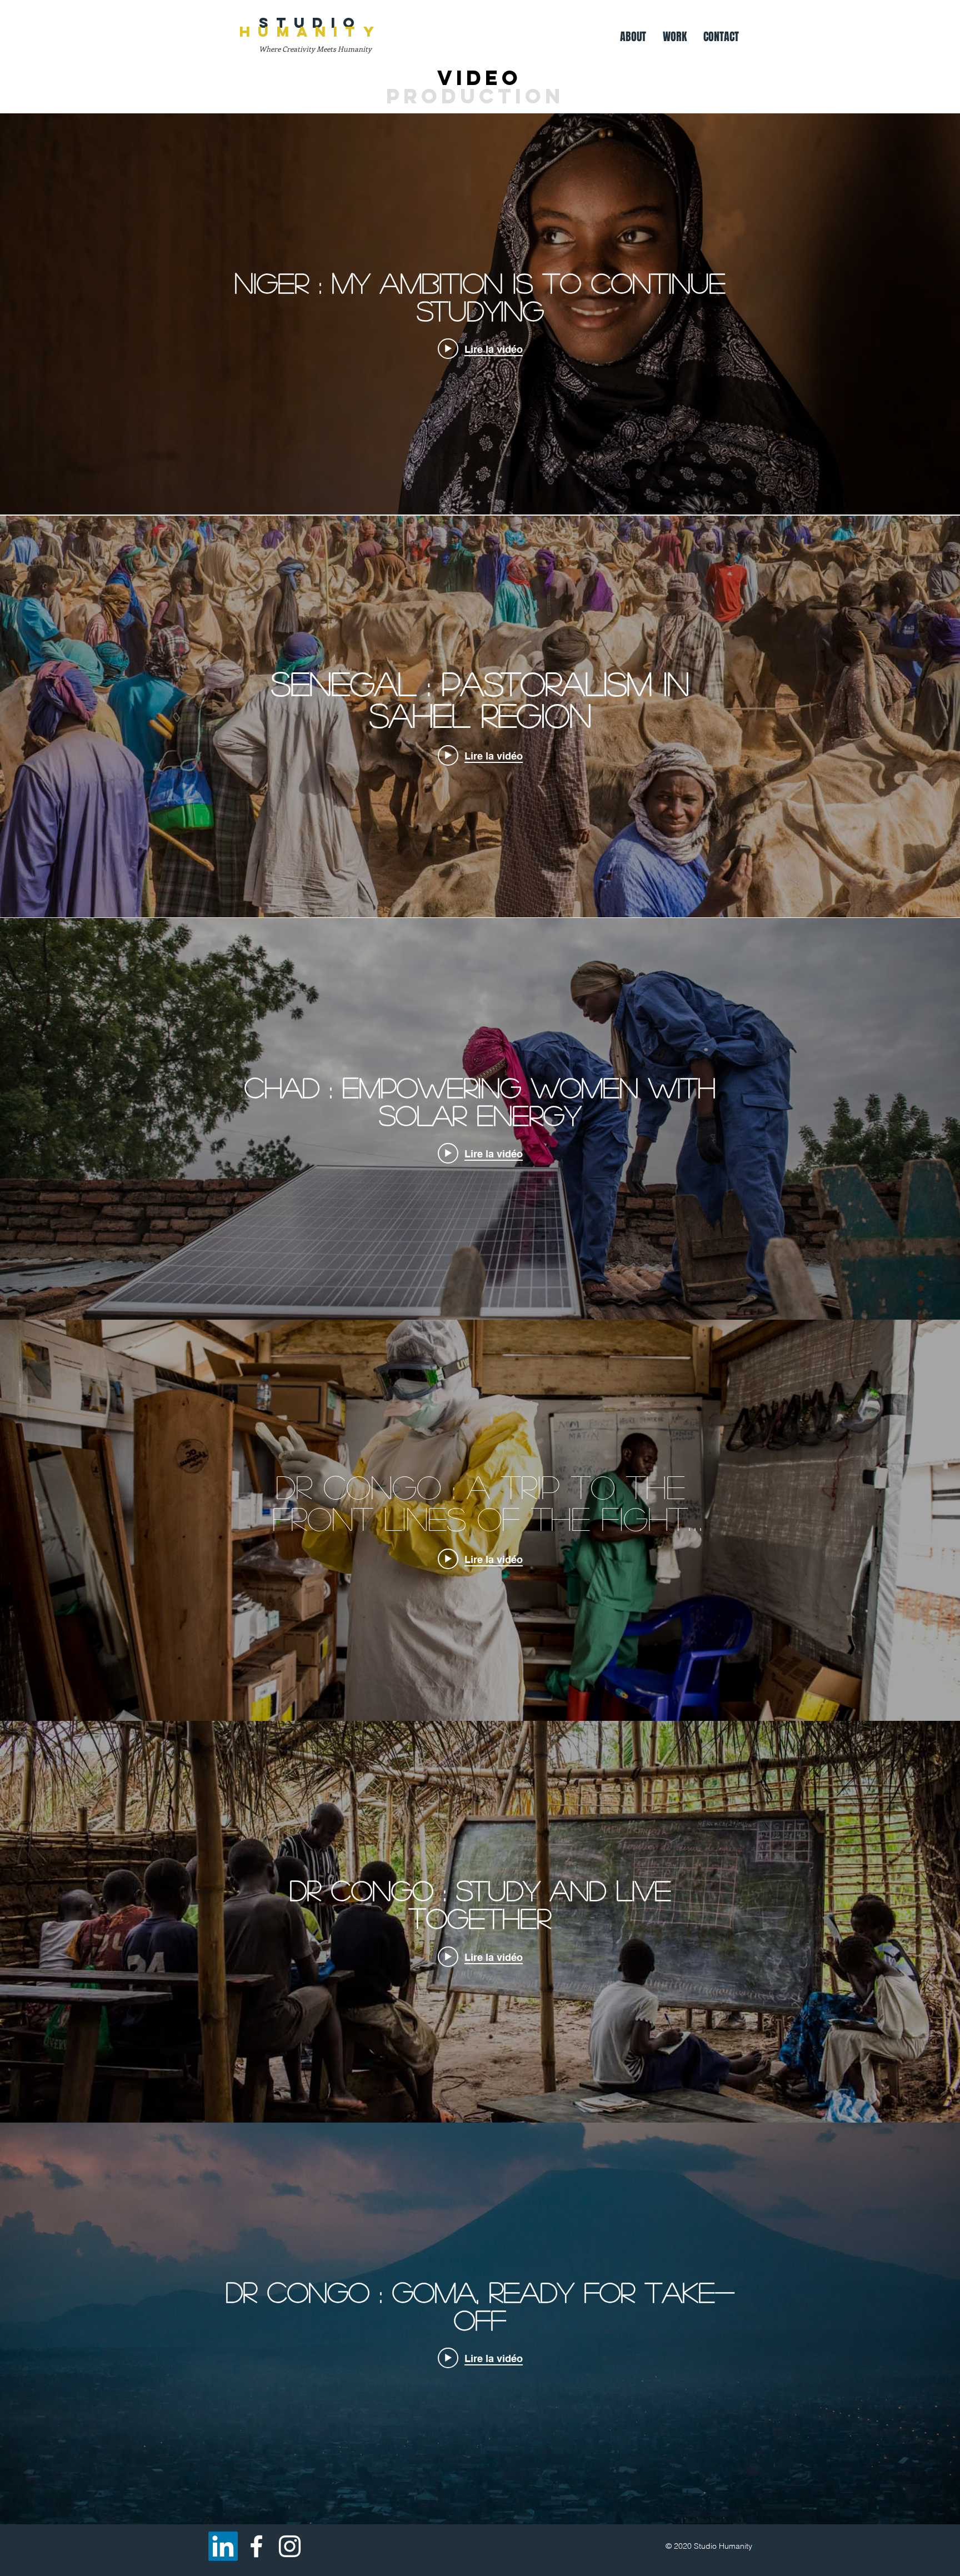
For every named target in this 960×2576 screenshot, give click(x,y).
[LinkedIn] (223, 2546)
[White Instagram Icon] (290, 2546)
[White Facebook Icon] (256, 2546)
